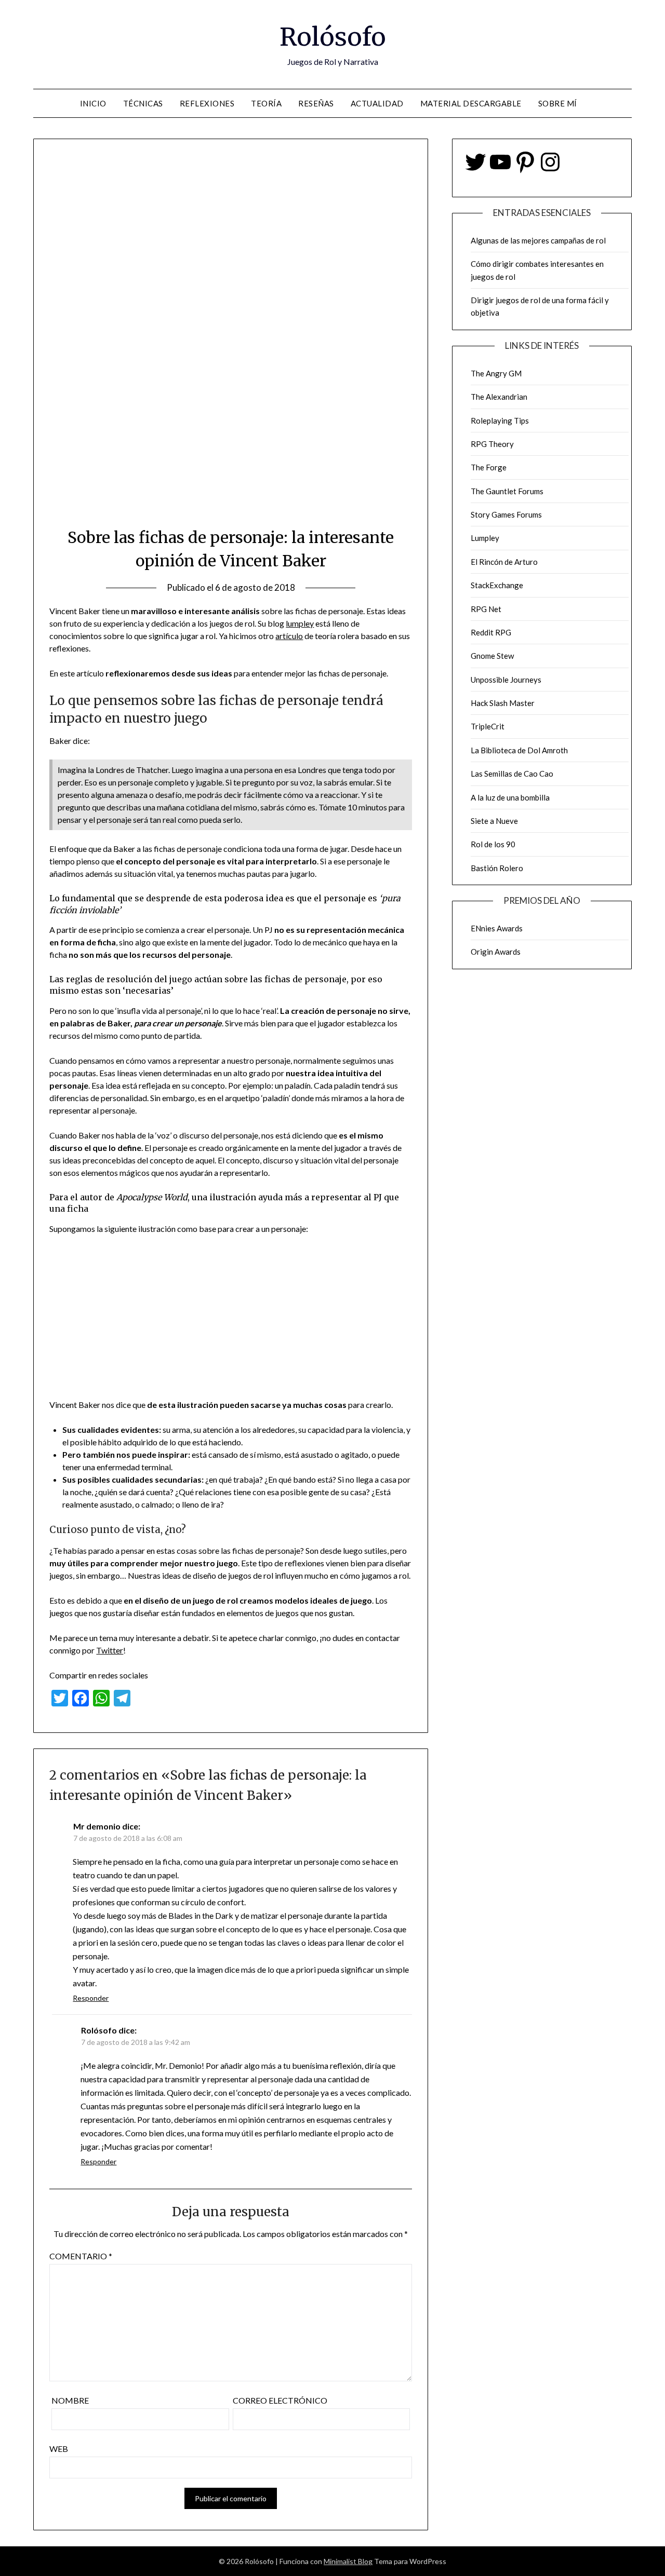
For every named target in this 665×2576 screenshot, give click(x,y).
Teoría (266, 103)
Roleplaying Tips (500, 421)
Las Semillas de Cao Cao (512, 774)
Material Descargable (471, 103)
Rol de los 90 (493, 844)
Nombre (70, 2400)
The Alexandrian (499, 397)
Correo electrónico (280, 2400)
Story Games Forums (506, 514)
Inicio (93, 103)
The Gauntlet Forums (507, 491)
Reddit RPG (491, 632)
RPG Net (486, 609)
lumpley (300, 623)
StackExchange (497, 585)
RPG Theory (492, 444)
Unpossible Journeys (506, 680)
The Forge (489, 467)
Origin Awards (496, 952)
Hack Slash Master (503, 703)
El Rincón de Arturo (504, 562)
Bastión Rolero (497, 868)
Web (59, 2449)
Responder (91, 1998)
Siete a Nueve (494, 821)
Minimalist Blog (348, 2561)
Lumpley (485, 538)
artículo (289, 636)
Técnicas (143, 103)
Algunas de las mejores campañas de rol (538, 240)
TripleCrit (488, 726)
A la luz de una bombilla (510, 797)
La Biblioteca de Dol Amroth (519, 750)
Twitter (110, 1650)
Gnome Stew (492, 656)
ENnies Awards (497, 928)
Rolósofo (333, 37)
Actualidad (377, 103)
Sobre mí (558, 103)
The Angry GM (496, 373)
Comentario (81, 2256)
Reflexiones (207, 103)
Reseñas (316, 103)
